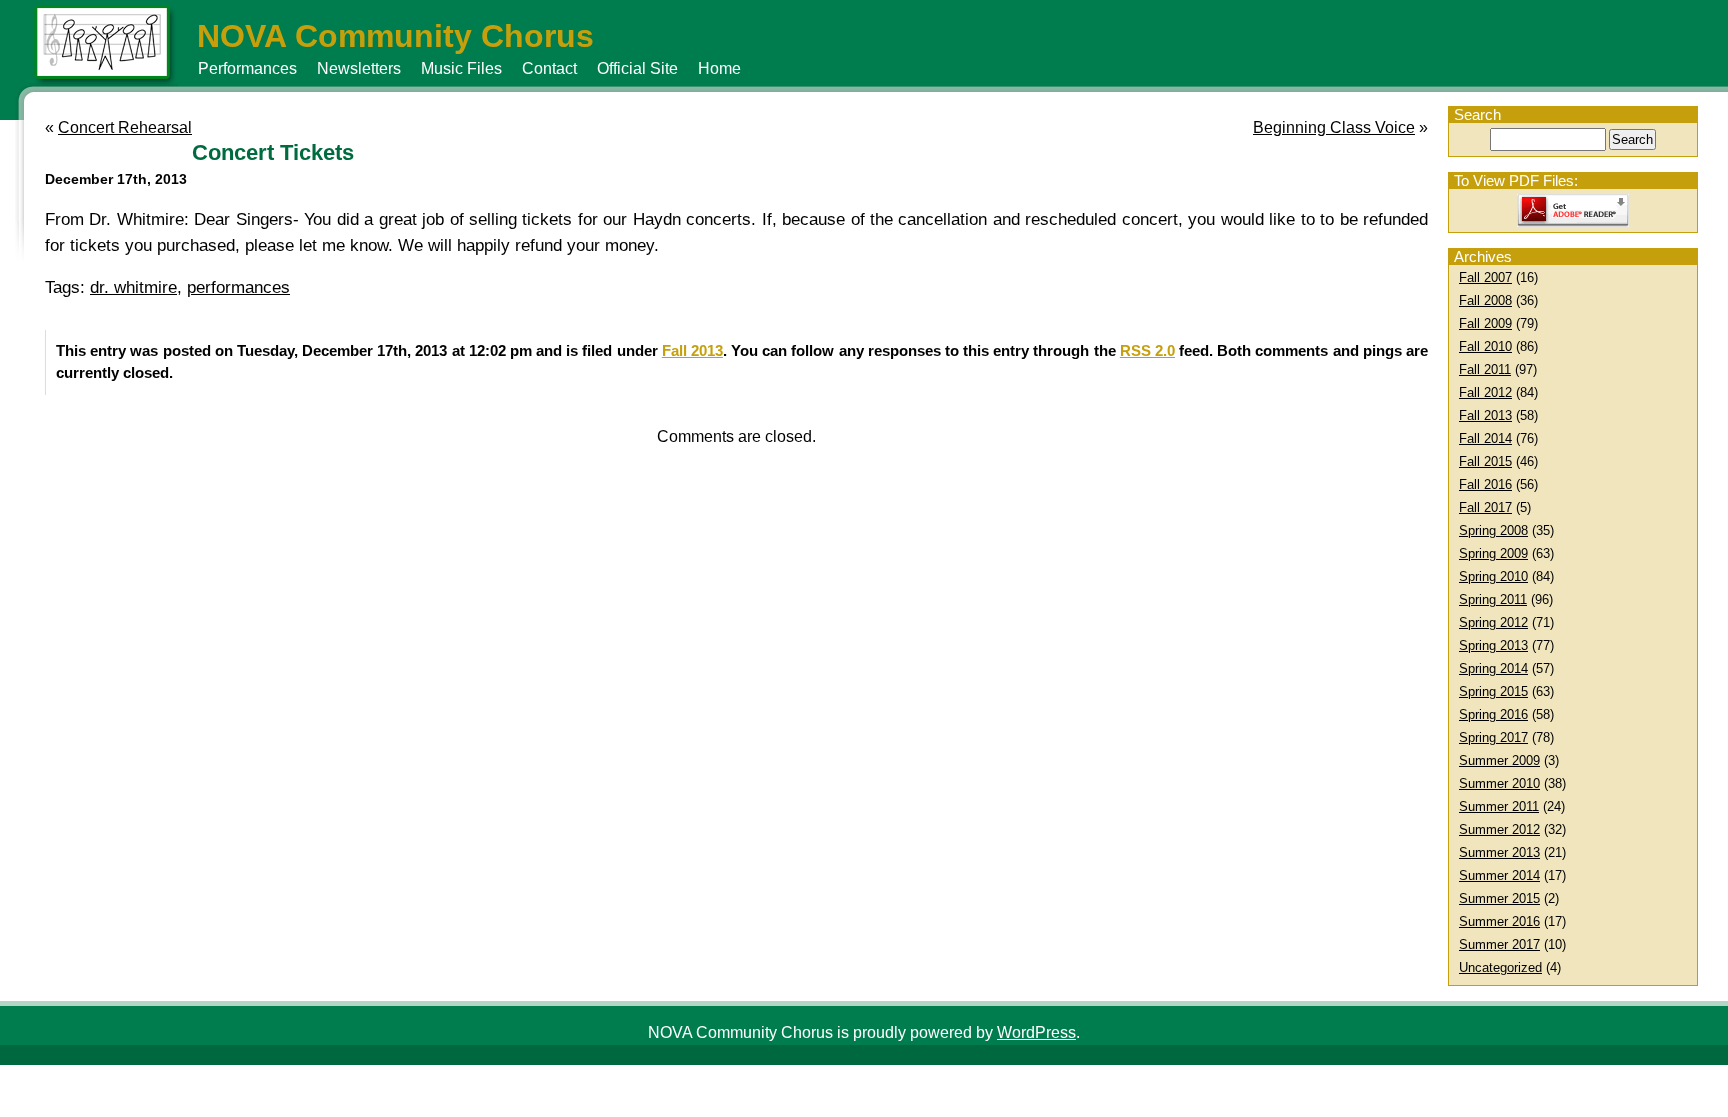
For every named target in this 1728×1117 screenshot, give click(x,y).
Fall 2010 (1485, 346)
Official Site (637, 68)
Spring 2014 (1493, 668)
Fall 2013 (1485, 415)
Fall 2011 (1485, 369)
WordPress (1036, 1032)
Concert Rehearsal (125, 127)
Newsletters (359, 68)
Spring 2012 (1493, 622)
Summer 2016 (1499, 921)
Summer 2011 (1499, 806)
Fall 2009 (1485, 323)
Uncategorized (1500, 967)
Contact (549, 68)
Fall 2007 (1485, 277)
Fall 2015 (1485, 461)
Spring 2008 (1493, 530)
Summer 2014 (1499, 875)
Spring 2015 (1493, 691)
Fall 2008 (1485, 300)
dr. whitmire (133, 287)
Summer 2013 (1499, 852)
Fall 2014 (1485, 438)
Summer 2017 (1499, 944)
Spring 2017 (1493, 737)
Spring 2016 (1493, 714)
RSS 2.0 (1147, 350)
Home (719, 68)
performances (238, 287)
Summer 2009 (1499, 760)
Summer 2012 (1499, 829)
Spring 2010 (1493, 576)
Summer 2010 (1499, 783)
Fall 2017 (1485, 507)
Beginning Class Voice (1334, 127)
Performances (247, 68)
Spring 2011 (1493, 599)
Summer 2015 (1499, 898)
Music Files (461, 68)
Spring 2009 (1493, 553)
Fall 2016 (1485, 484)
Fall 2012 (1485, 392)
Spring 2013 (1493, 645)
